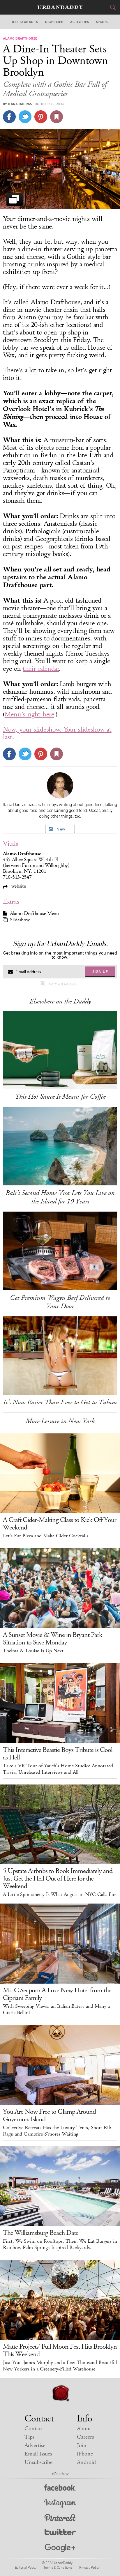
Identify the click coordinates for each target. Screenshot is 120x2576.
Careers (85, 2437)
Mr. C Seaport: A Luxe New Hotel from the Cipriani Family (57, 1994)
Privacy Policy (89, 2567)
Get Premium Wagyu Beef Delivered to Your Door (60, 1302)
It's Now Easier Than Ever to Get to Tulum (60, 1402)
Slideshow (20, 920)
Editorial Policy (26, 2567)
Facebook (60, 2489)
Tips (29, 2437)
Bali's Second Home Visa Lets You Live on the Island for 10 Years (60, 1197)
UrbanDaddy (60, 7)
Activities (80, 22)
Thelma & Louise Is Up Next (33, 1651)
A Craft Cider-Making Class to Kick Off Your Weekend (60, 1524)
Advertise (35, 2445)
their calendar (41, 669)
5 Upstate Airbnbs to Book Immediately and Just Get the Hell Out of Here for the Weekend (58, 1879)
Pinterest (60, 2519)
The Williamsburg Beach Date (41, 2233)
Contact (34, 2429)
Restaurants (25, 22)
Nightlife (54, 22)
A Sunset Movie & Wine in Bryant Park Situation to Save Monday (53, 1639)
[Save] (57, 117)
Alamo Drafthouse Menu (34, 913)
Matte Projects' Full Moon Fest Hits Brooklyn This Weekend (60, 2350)
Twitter (60, 2533)
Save (41, 117)
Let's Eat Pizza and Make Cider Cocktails (46, 1536)
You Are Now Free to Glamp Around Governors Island (49, 2115)
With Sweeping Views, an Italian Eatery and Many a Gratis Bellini (56, 2010)
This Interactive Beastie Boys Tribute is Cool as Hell (58, 1754)
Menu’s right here (29, 714)
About (84, 2429)
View (61, 829)
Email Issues (38, 2454)
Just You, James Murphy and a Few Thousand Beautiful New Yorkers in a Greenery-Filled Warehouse (60, 2366)
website (18, 886)
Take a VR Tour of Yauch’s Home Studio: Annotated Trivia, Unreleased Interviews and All (58, 1769)
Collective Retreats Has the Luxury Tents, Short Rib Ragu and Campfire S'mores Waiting (57, 2131)
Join (82, 2445)
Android (86, 2462)
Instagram (60, 2504)
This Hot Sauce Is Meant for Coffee (60, 1097)
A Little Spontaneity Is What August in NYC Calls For (59, 1895)
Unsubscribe (38, 2462)
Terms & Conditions (58, 2567)
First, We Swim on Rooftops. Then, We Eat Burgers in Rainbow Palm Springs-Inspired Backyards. (60, 2244)
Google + (60, 2548)
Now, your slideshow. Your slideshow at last (57, 733)
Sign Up (100, 971)
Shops (102, 22)
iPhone (85, 2454)
